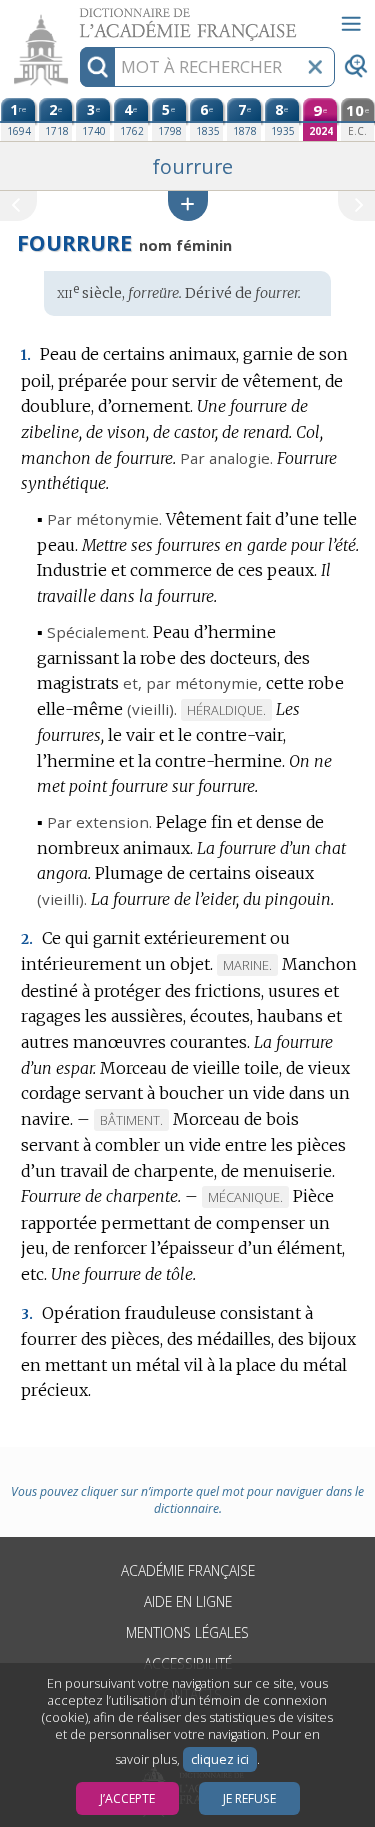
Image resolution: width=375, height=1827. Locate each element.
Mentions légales (187, 1632)
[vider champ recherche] (315, 67)
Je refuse (249, 1798)
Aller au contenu (77, 17)
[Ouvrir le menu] (351, 24)
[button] (188, 205)
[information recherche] (97, 67)
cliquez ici (220, 1759)
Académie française (188, 1570)
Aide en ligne (188, 1601)
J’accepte (127, 1798)
